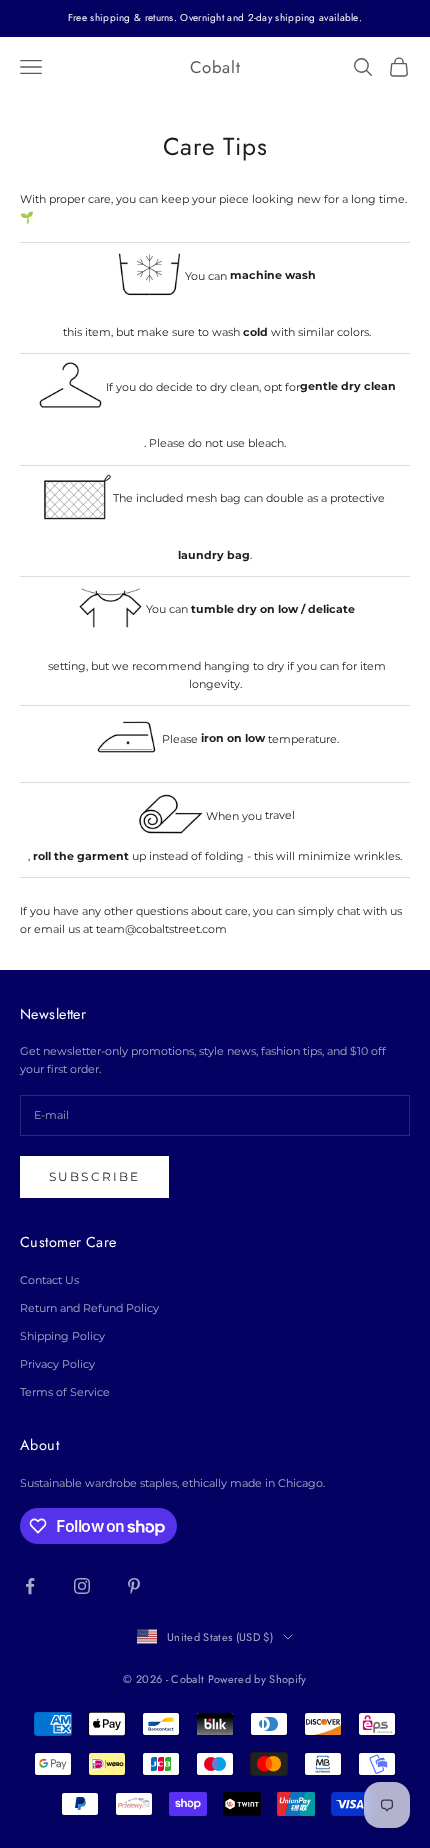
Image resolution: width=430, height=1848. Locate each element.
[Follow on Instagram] (82, 1586)
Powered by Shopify (257, 1679)
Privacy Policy (57, 1364)
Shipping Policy (62, 1336)
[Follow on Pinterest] (134, 1586)
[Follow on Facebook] (30, 1586)
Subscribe (94, 1176)
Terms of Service (65, 1392)
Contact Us (49, 1280)
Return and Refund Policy (89, 1308)
